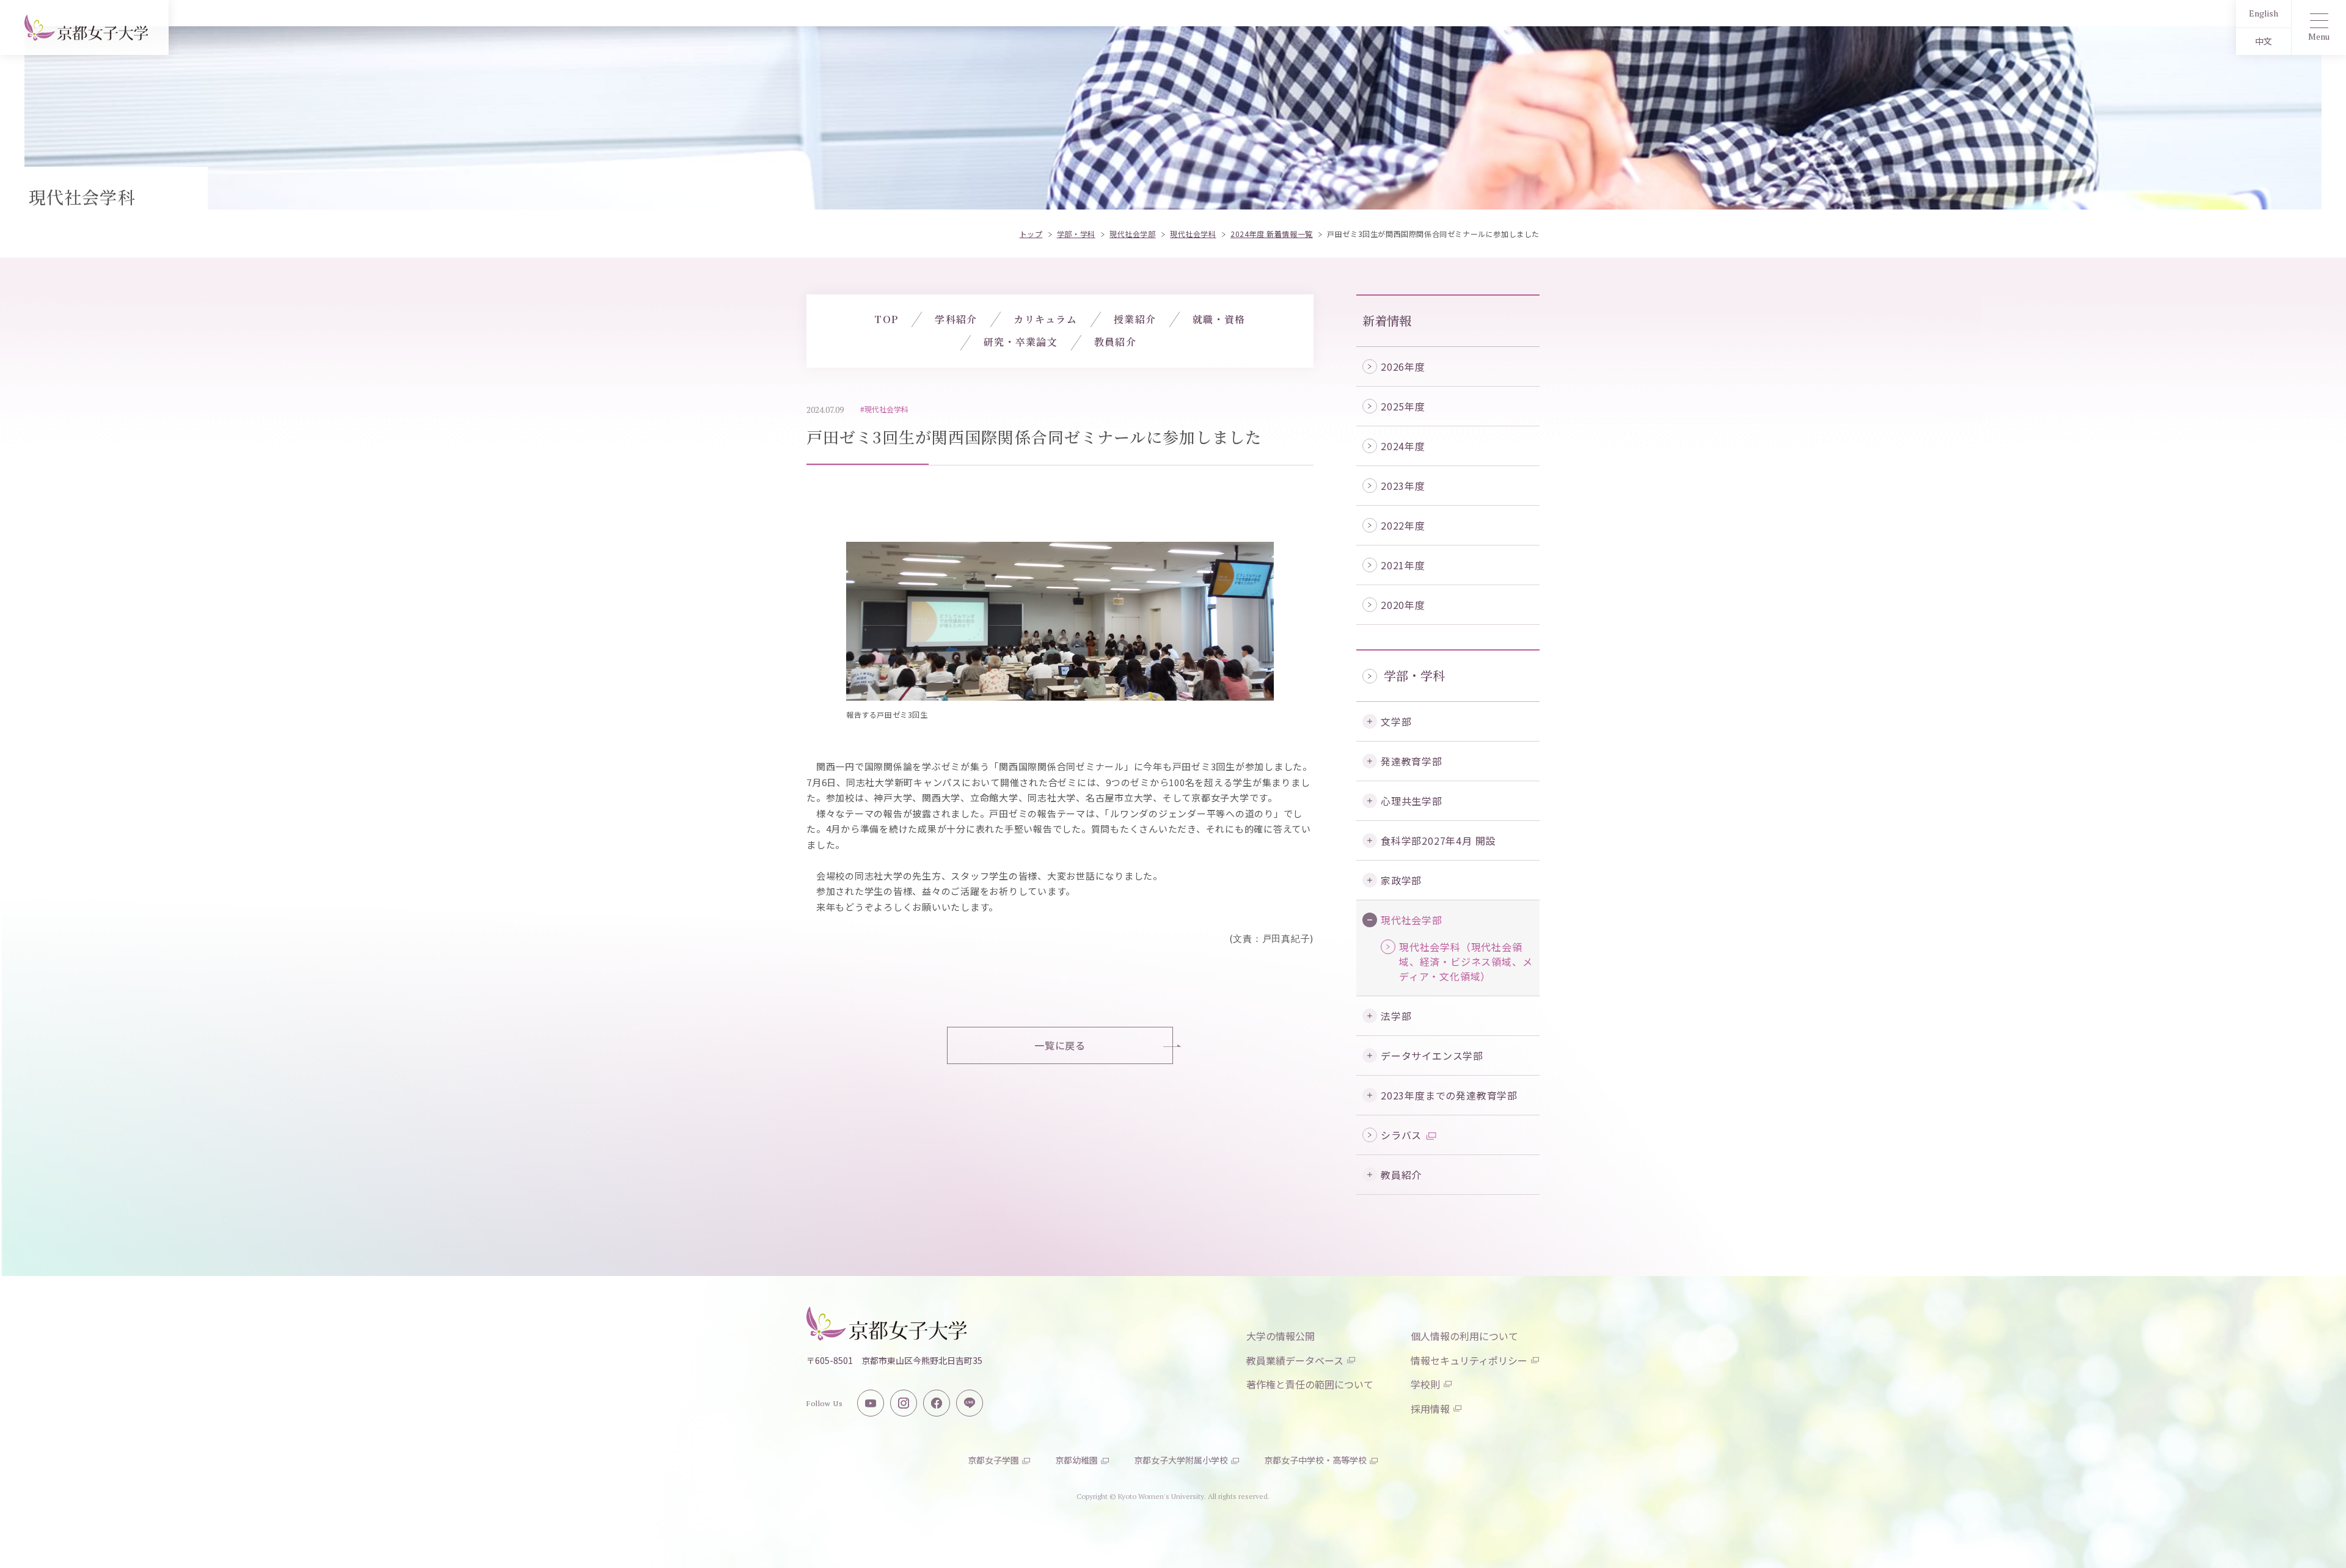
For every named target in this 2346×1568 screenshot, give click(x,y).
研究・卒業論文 (1021, 342)
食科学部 (1438, 841)
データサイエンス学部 (1432, 1056)
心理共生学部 (1412, 801)
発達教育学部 (1412, 761)
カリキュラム (1045, 319)
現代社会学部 (1412, 920)
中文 (2264, 41)
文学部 (1396, 721)
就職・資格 (1219, 319)
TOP (886, 319)
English (2264, 13)
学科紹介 (956, 319)
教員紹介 (1401, 1175)
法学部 (1396, 1016)
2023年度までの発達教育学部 (1449, 1095)
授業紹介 (1135, 319)
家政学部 (1401, 880)
